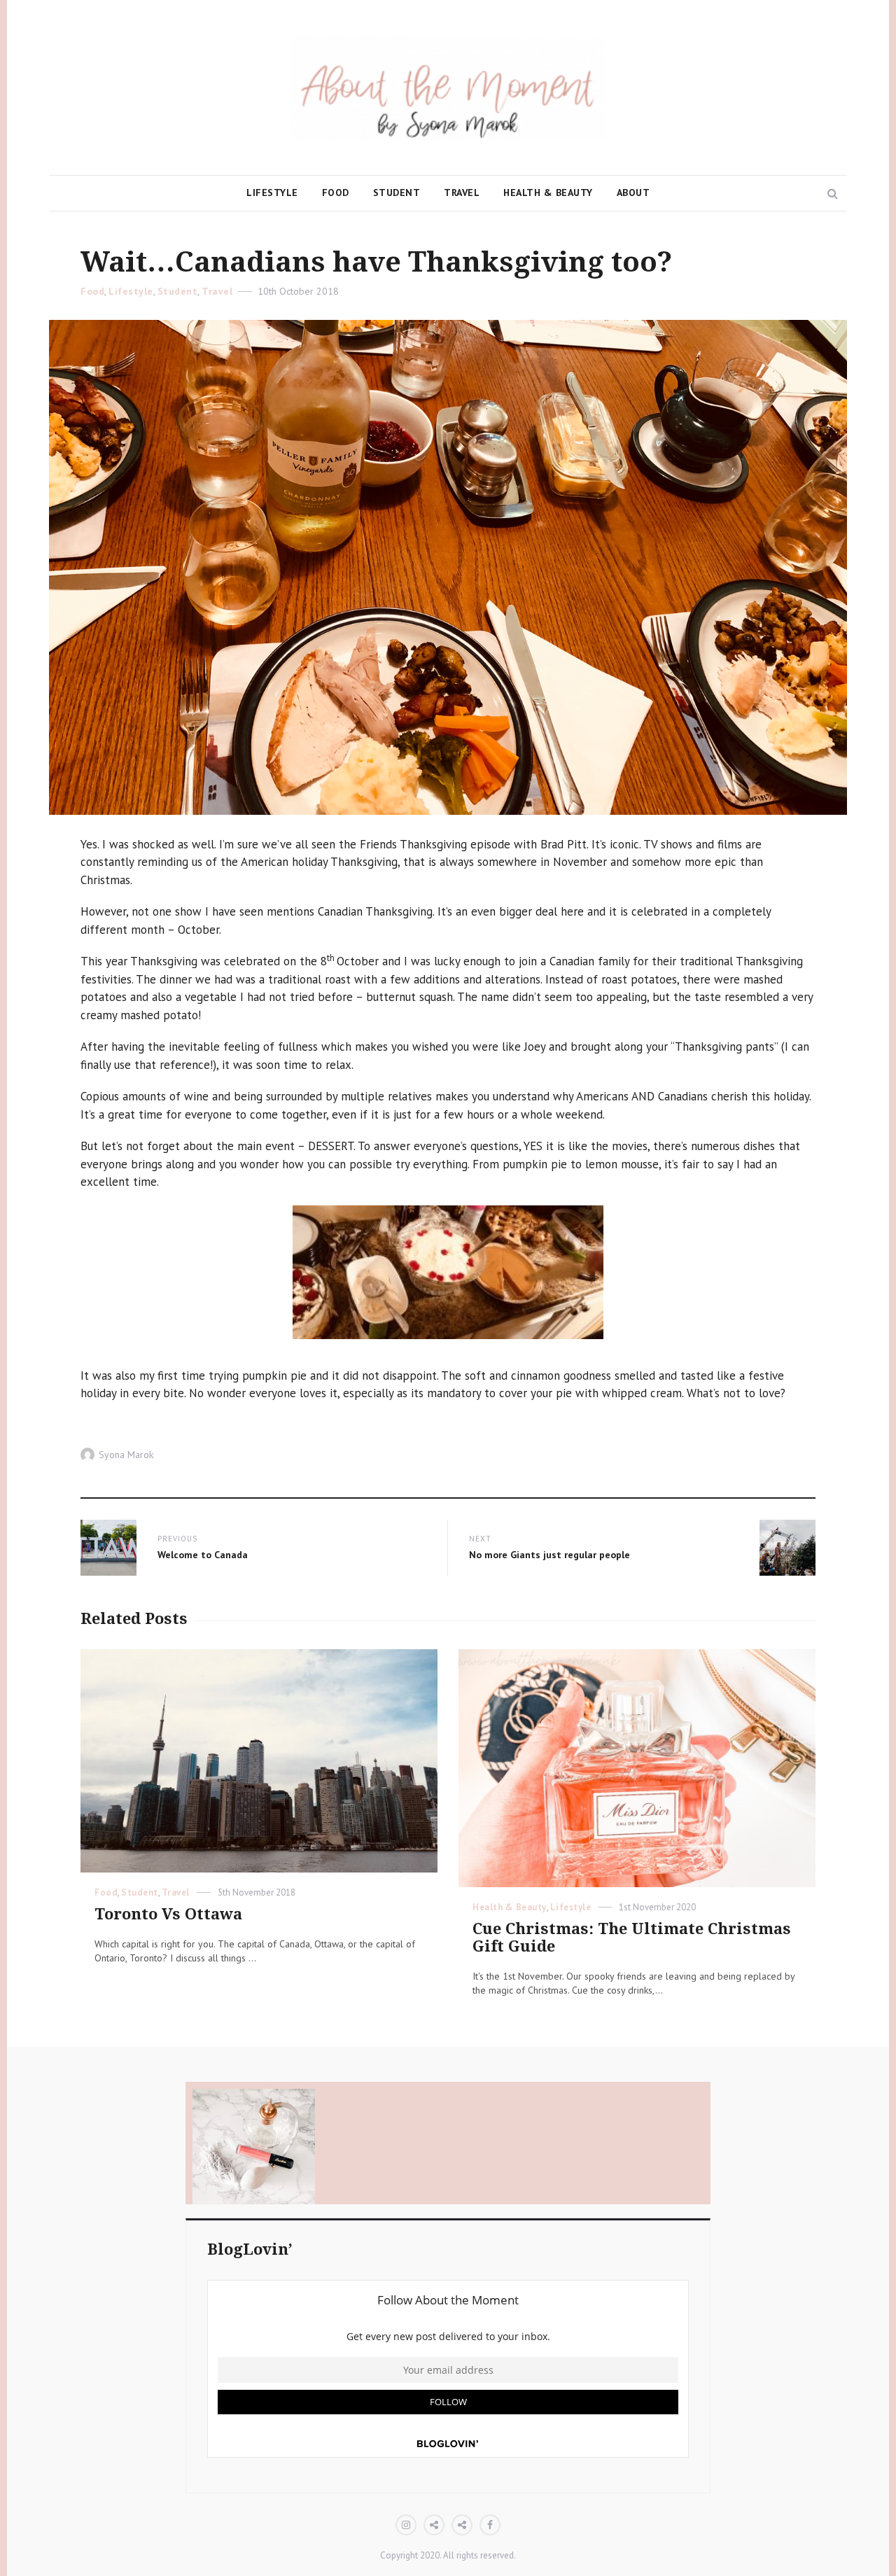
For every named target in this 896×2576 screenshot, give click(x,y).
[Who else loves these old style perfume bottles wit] (254, 2150)
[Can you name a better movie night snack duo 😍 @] (383, 2150)
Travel (462, 192)
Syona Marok (126, 1455)
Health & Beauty (548, 192)
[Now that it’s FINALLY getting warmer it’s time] (642, 2150)
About (633, 192)
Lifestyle (272, 192)
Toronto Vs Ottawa (168, 1914)
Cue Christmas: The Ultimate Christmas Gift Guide (632, 1938)
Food (336, 192)
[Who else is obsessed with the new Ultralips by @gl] (513, 2150)
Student (397, 192)
